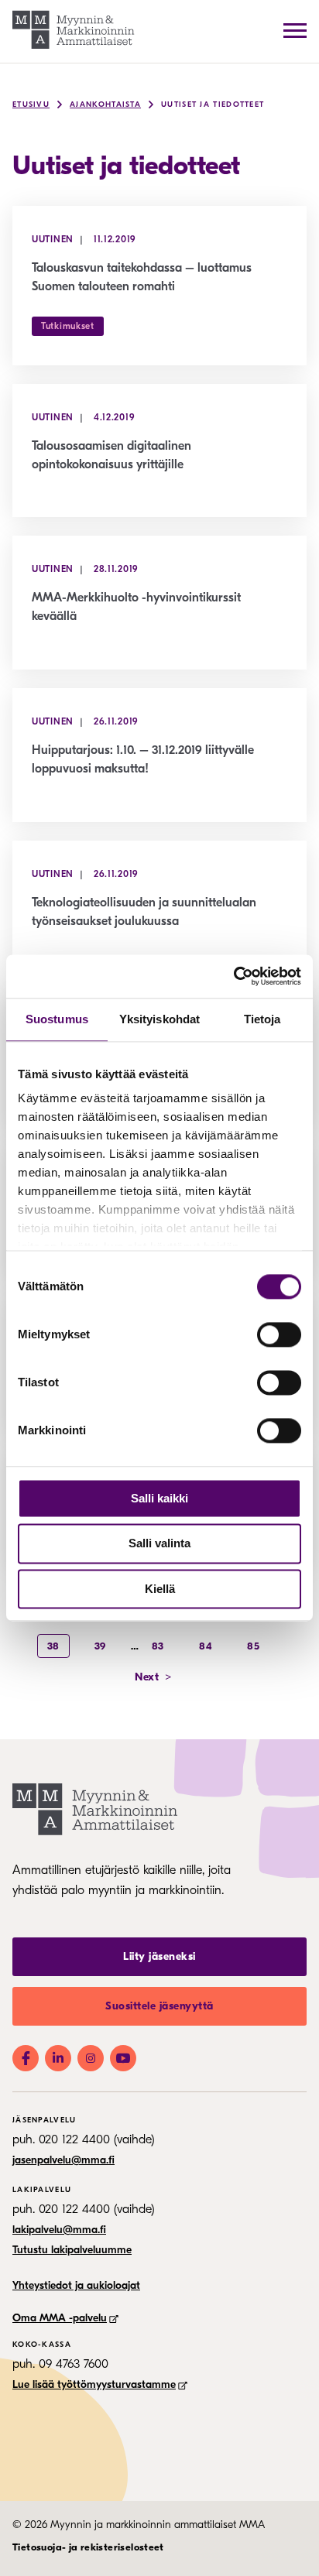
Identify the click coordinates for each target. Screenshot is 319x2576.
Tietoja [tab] (262, 1019)
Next (153, 1677)
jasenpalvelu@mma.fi (63, 2160)
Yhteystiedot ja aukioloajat (76, 2285)
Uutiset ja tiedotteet (213, 104)
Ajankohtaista (105, 104)
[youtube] (123, 2058)
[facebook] (26, 2058)
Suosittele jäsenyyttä (159, 2006)
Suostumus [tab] (57, 1019)
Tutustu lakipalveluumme (72, 2250)
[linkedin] (58, 2058)
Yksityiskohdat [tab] (159, 1019)
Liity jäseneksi (159, 1956)
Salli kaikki (159, 1498)
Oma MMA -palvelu (60, 2318)
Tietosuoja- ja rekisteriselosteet (88, 2547)
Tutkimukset (68, 326)
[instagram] (91, 2058)
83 (158, 1646)
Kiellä (160, 1589)
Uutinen (53, 239)
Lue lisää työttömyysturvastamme (94, 2384)
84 (206, 1646)
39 (100, 1646)
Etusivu (31, 104)
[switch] (279, 1334)
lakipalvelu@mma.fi (59, 2230)
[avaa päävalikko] (295, 30)
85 (253, 1646)
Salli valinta (159, 1544)
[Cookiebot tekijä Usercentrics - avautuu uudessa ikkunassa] (233, 976)
